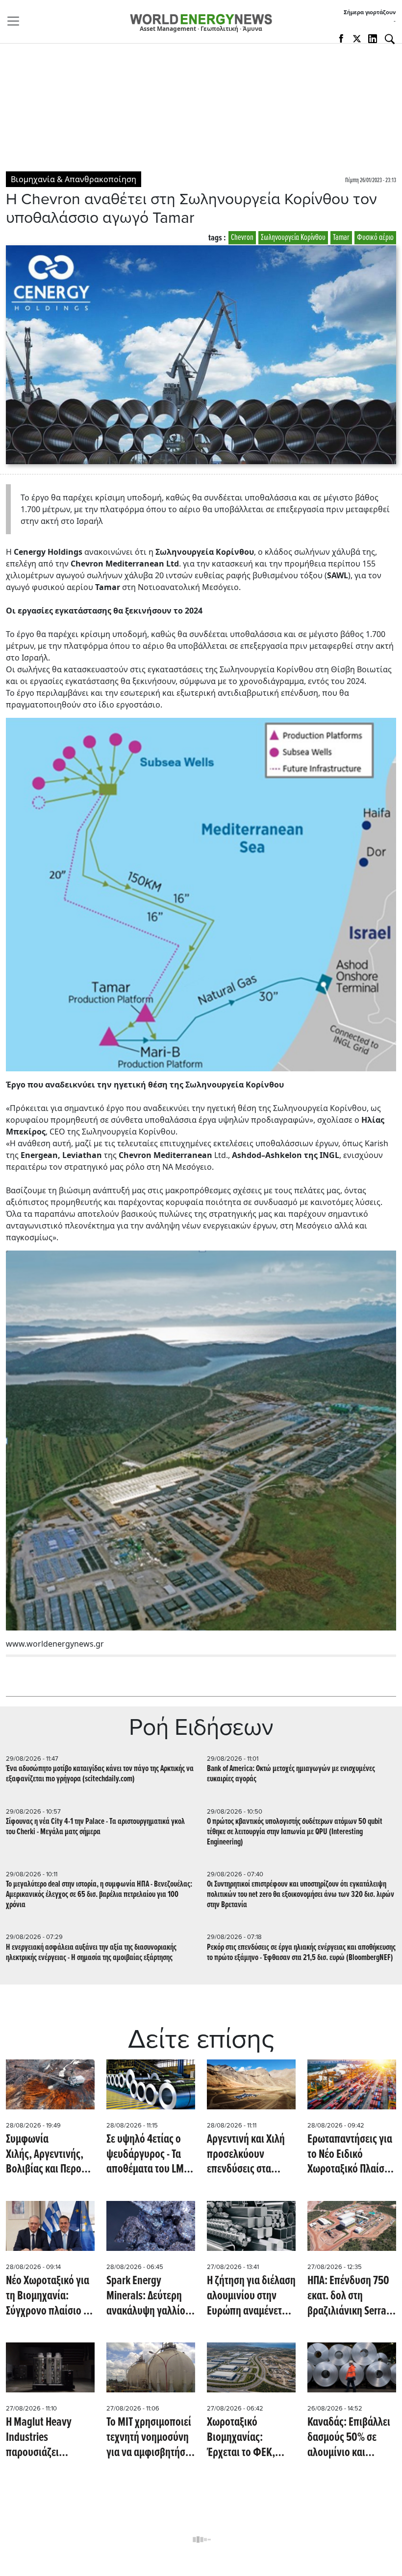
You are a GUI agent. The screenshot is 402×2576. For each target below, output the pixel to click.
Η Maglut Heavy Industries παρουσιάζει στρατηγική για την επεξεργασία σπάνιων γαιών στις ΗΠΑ (47, 2438)
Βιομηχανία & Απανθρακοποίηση (74, 179)
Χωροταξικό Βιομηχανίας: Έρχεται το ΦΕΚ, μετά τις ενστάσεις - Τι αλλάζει (247, 2438)
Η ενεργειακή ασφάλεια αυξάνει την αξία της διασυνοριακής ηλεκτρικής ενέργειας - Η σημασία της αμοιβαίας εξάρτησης (91, 1953)
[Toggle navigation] (16, 21)
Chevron (242, 238)
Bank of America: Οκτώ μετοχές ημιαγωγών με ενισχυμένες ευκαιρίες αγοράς (291, 1774)
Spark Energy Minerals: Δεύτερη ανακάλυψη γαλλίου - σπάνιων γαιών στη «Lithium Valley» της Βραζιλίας (149, 2297)
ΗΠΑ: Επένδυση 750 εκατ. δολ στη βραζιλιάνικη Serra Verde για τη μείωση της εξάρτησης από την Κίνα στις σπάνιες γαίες (349, 2297)
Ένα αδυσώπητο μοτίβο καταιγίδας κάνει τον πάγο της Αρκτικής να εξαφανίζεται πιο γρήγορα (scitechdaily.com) (100, 1774)
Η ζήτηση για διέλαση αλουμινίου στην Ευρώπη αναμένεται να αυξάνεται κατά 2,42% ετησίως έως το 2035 (251, 2297)
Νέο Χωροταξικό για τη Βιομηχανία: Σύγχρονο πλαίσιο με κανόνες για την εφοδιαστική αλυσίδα (50, 2297)
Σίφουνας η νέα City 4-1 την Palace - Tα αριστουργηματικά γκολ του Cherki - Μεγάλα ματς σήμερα (95, 1827)
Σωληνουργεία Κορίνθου (293, 238)
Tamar (341, 238)
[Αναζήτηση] (390, 39)
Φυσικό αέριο (375, 238)
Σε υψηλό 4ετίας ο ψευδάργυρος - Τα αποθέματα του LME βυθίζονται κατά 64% (150, 2155)
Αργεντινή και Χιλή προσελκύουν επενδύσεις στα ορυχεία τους (246, 2155)
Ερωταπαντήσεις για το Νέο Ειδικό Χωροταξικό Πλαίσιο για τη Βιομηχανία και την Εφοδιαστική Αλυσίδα (350, 2155)
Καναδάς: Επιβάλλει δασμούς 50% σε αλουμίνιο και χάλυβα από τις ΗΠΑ (349, 2438)
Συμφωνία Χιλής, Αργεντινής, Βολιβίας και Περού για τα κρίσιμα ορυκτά (46, 2155)
